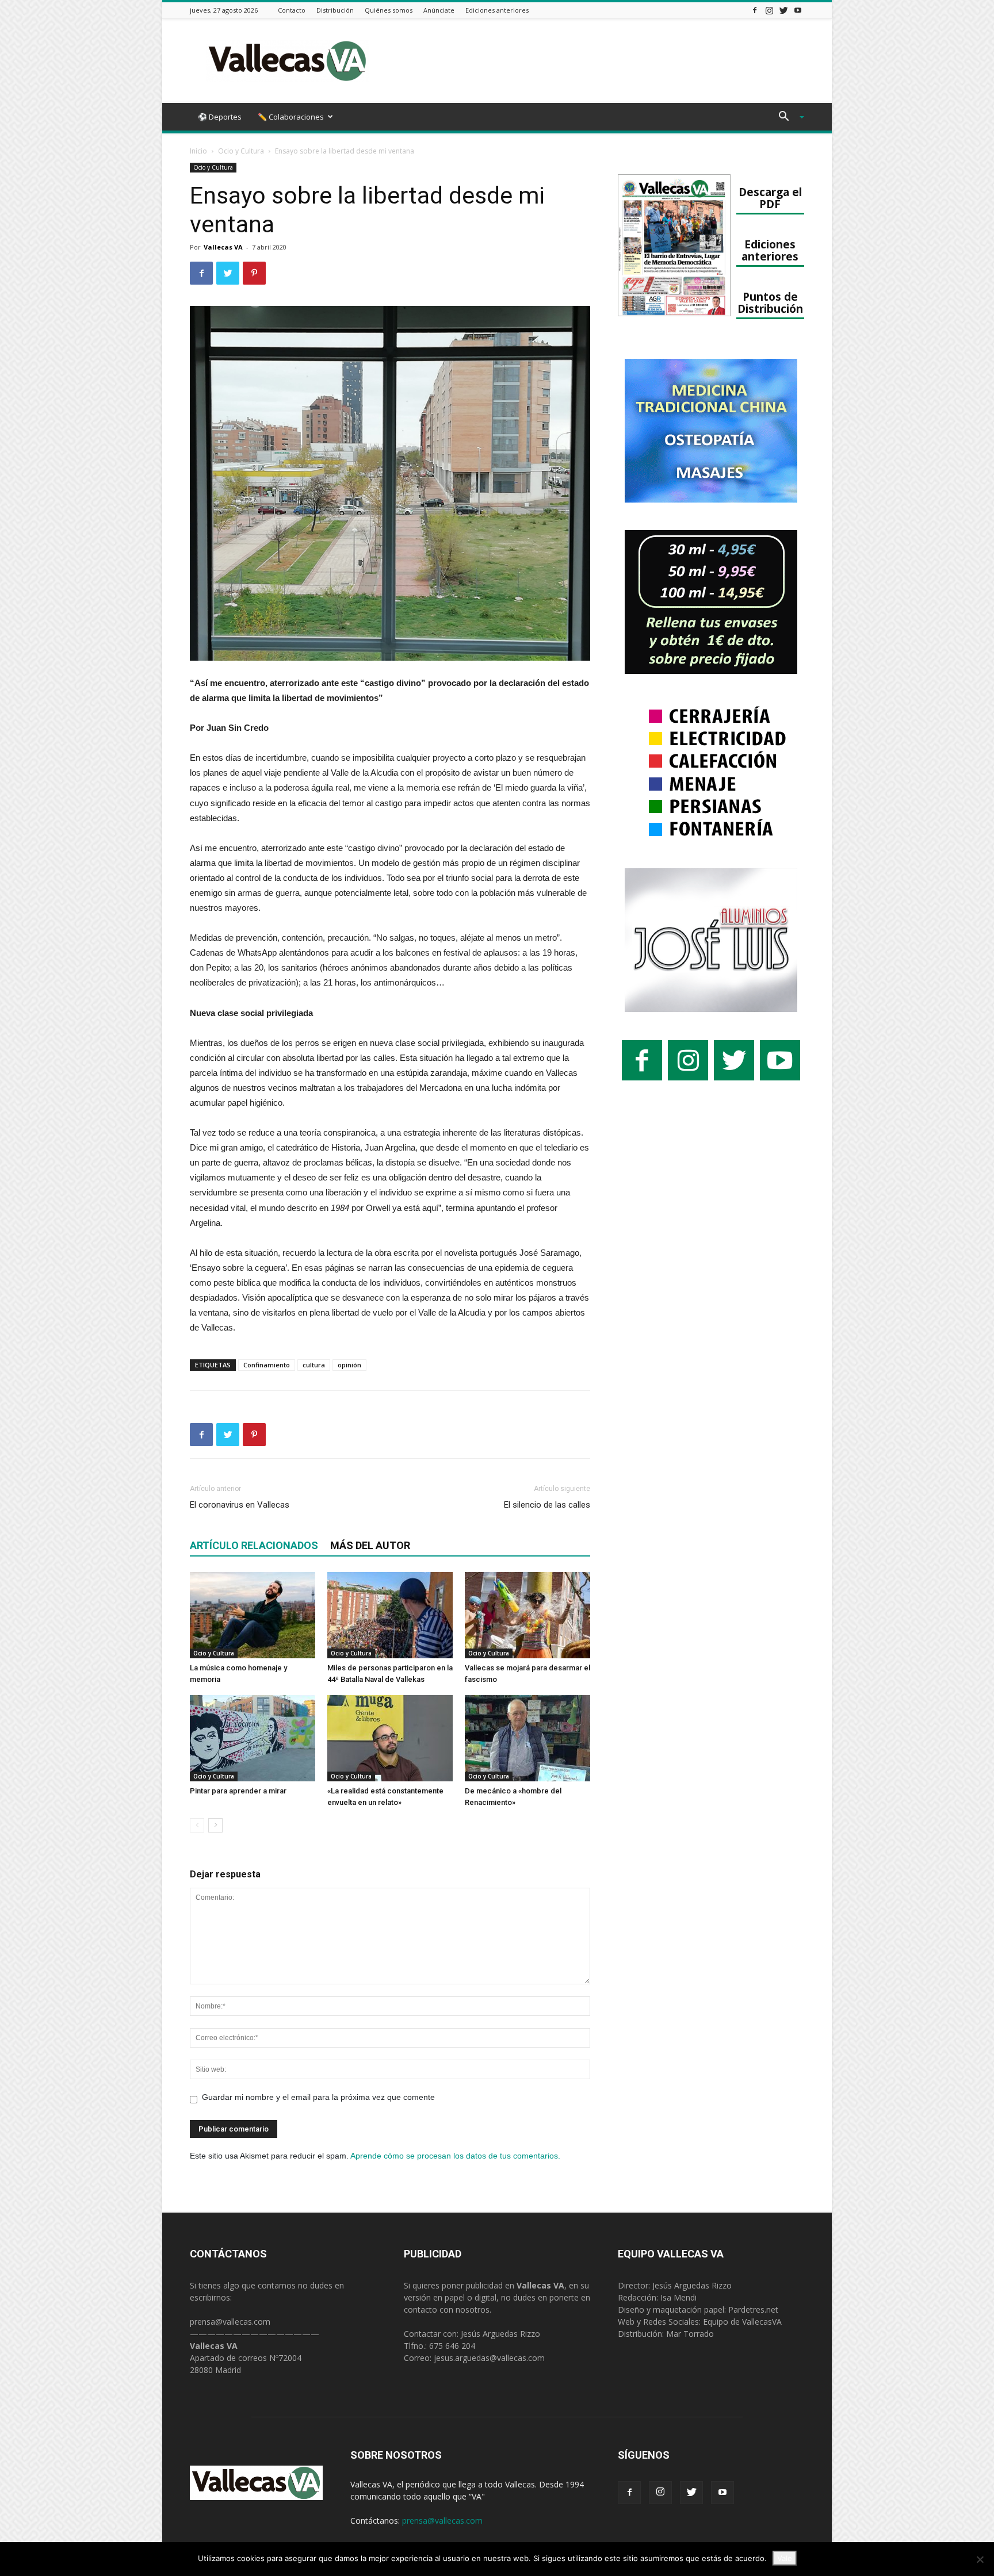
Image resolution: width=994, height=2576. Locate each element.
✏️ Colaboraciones (291, 117)
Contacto (292, 10)
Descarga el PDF (770, 198)
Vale (785, 2558)
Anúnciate (439, 10)
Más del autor (370, 1545)
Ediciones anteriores (497, 10)
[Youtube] (798, 10)
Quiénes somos (389, 10)
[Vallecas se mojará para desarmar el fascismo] (527, 1615)
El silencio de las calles (547, 1505)
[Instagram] (769, 10)
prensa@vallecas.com (230, 2322)
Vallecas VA (223, 247)
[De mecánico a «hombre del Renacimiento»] (527, 1738)
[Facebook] (755, 10)
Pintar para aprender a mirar (238, 1791)
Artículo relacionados (254, 1545)
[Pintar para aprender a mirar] (253, 1738)
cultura (314, 1365)
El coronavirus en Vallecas (240, 1505)
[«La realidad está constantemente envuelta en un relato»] (390, 1738)
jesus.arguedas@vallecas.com (489, 2358)
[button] (787, 118)
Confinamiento (267, 1365)
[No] (980, 2559)
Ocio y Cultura (241, 151)
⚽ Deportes (220, 117)
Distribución (335, 10)
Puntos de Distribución (770, 302)
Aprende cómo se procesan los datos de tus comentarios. (455, 2156)
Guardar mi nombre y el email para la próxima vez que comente (318, 2097)
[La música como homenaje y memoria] (253, 1615)
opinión (349, 1365)
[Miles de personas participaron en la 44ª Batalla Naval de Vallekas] (390, 1615)
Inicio (198, 151)
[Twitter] (783, 10)
